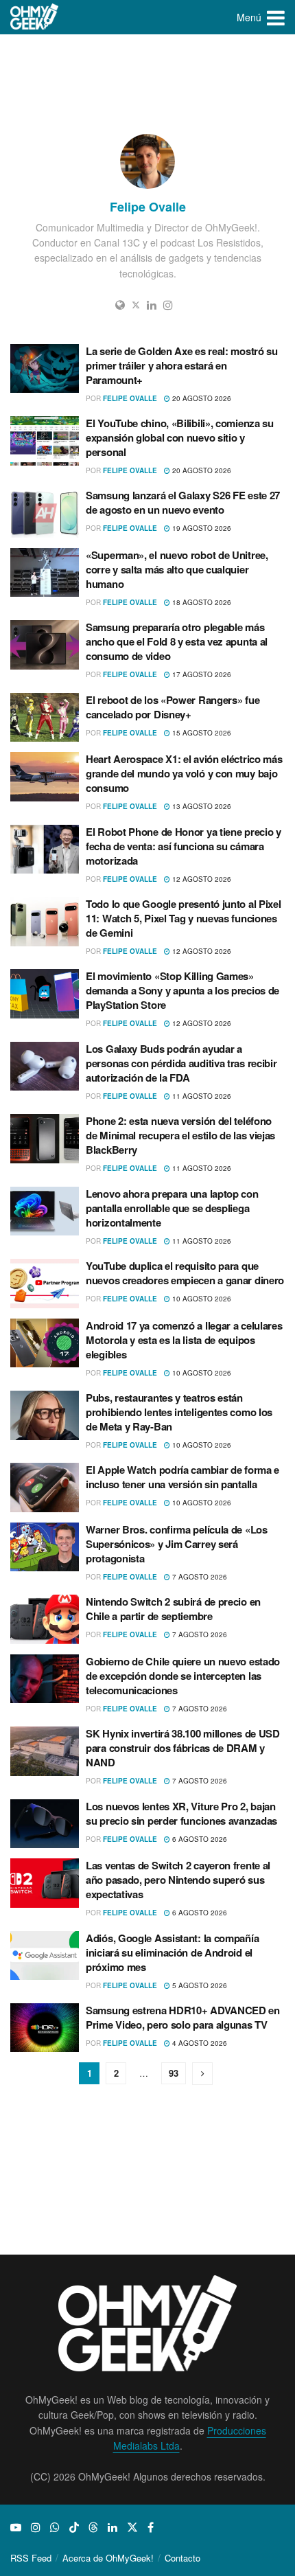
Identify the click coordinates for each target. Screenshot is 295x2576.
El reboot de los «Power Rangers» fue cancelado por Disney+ (173, 707)
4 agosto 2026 (199, 2043)
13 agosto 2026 (201, 806)
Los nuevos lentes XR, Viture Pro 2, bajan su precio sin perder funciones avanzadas (181, 1813)
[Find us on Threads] (93, 2527)
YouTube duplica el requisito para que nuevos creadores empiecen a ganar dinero (185, 1273)
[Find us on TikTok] (74, 2527)
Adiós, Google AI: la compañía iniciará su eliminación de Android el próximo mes (172, 1952)
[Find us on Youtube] (16, 2527)
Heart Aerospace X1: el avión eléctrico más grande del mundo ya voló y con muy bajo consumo (184, 773)
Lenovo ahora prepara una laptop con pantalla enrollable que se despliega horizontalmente (172, 1208)
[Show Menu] (276, 17)
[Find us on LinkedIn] (113, 2527)
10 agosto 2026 (201, 1299)
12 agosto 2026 (201, 879)
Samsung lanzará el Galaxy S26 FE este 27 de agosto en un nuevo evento (183, 502)
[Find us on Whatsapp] (55, 2527)
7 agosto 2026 (199, 1577)
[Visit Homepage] (35, 17)
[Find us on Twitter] (132, 2527)
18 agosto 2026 (201, 602)
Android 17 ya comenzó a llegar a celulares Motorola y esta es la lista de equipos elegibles (184, 1340)
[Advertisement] (147, 82)
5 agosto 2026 (199, 1985)
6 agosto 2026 (199, 1839)
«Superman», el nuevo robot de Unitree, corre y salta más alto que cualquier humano (177, 569)
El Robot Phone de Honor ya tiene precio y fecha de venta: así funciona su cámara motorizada (184, 846)
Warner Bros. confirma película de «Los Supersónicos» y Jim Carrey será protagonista (177, 1544)
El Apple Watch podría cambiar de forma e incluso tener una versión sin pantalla (182, 1477)
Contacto (182, 2558)
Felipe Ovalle (130, 398)
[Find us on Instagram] (36, 2527)
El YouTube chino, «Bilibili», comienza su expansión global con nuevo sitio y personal (180, 437)
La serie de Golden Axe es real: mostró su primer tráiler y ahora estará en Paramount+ (182, 365)
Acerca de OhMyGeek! (108, 2558)
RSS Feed (31, 2558)
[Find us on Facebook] (151, 2527)
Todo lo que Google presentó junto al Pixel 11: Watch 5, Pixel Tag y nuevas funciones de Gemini (183, 918)
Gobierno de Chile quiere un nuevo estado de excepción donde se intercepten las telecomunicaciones (183, 1676)
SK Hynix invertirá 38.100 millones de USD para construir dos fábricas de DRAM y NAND (183, 1748)
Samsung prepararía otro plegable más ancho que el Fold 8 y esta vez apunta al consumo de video (177, 641)
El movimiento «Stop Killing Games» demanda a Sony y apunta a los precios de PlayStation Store (182, 990)
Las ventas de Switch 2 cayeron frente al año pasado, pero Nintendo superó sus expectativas (178, 1880)
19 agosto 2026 (201, 528)
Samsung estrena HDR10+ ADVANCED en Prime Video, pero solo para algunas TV (183, 2017)
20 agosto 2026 (201, 398)
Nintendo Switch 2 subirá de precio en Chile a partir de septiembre (173, 1609)
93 (174, 2073)
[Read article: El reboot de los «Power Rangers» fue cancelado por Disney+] (45, 718)
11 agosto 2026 (201, 1096)
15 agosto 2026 (201, 733)
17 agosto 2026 (201, 674)
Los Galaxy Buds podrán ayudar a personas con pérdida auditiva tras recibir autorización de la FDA (181, 1063)
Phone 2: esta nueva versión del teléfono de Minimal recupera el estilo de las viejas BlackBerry (180, 1135)
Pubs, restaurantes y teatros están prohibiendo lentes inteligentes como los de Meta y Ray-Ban (179, 1412)
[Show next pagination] (202, 2074)
